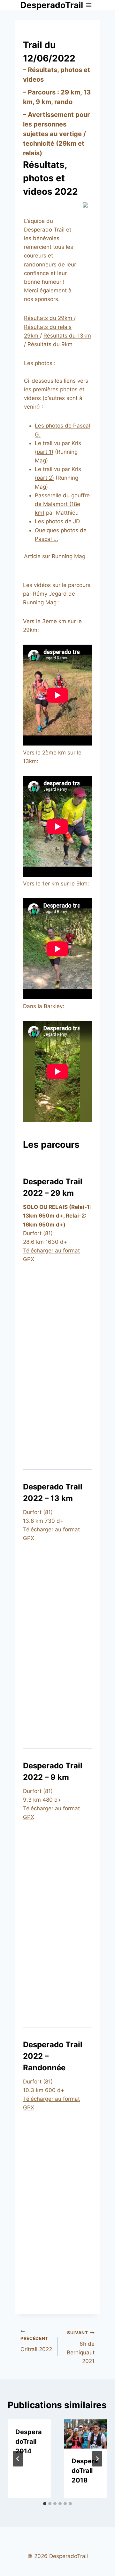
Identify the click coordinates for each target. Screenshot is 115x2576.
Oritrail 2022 (36, 2344)
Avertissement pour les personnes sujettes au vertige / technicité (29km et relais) (56, 134)
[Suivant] (97, 2459)
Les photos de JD (57, 521)
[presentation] (86, 2434)
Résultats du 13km (67, 336)
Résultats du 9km (50, 344)
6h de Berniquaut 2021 (81, 2347)
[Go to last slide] (18, 2459)
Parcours (42, 92)
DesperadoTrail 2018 (85, 2471)
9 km (43, 102)
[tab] (45, 2504)
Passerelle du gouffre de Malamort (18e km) (62, 504)
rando (63, 102)
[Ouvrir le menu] (89, 5)
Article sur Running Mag (55, 556)
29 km (70, 92)
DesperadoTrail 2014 (29, 2441)
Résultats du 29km (49, 318)
